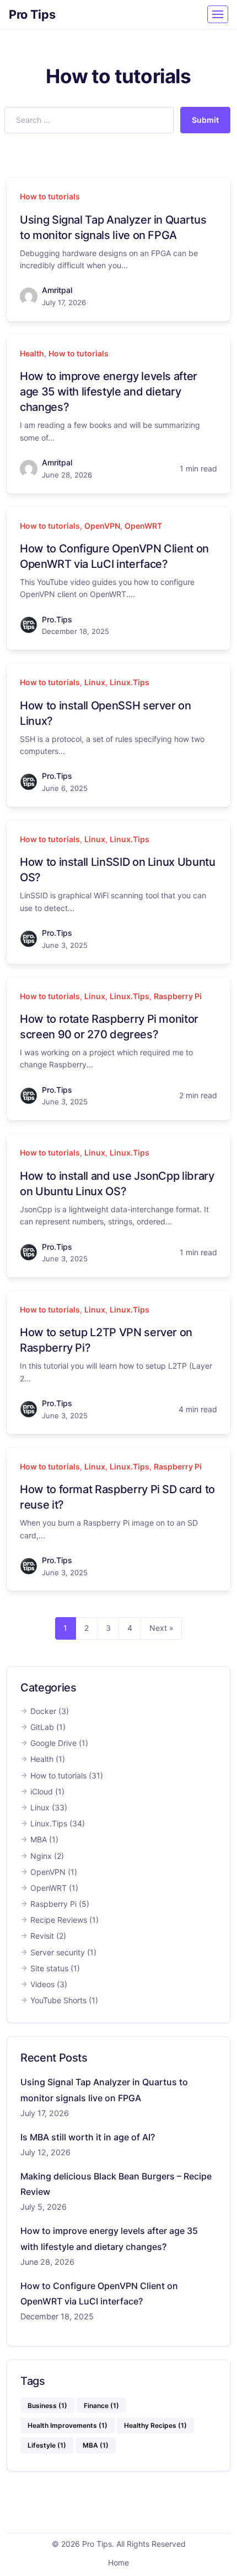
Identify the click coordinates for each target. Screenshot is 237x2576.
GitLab (42, 1727)
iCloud (42, 1791)
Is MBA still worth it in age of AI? (88, 2137)
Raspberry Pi (178, 996)
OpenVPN (102, 526)
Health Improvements (68, 2425)
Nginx (41, 1856)
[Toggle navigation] (218, 14)
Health (32, 353)
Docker (43, 1711)
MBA (39, 1839)
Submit (205, 120)
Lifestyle (47, 2445)
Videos (42, 1984)
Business (47, 2406)
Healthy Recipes (155, 2425)
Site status (49, 1968)
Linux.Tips (130, 682)
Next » (161, 1628)
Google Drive (53, 1743)
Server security (58, 1952)
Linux (95, 682)
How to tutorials (50, 196)
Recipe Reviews (59, 1920)
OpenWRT (143, 526)
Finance (101, 2406)
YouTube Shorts (58, 2000)
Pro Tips (32, 14)
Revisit (42, 1936)
